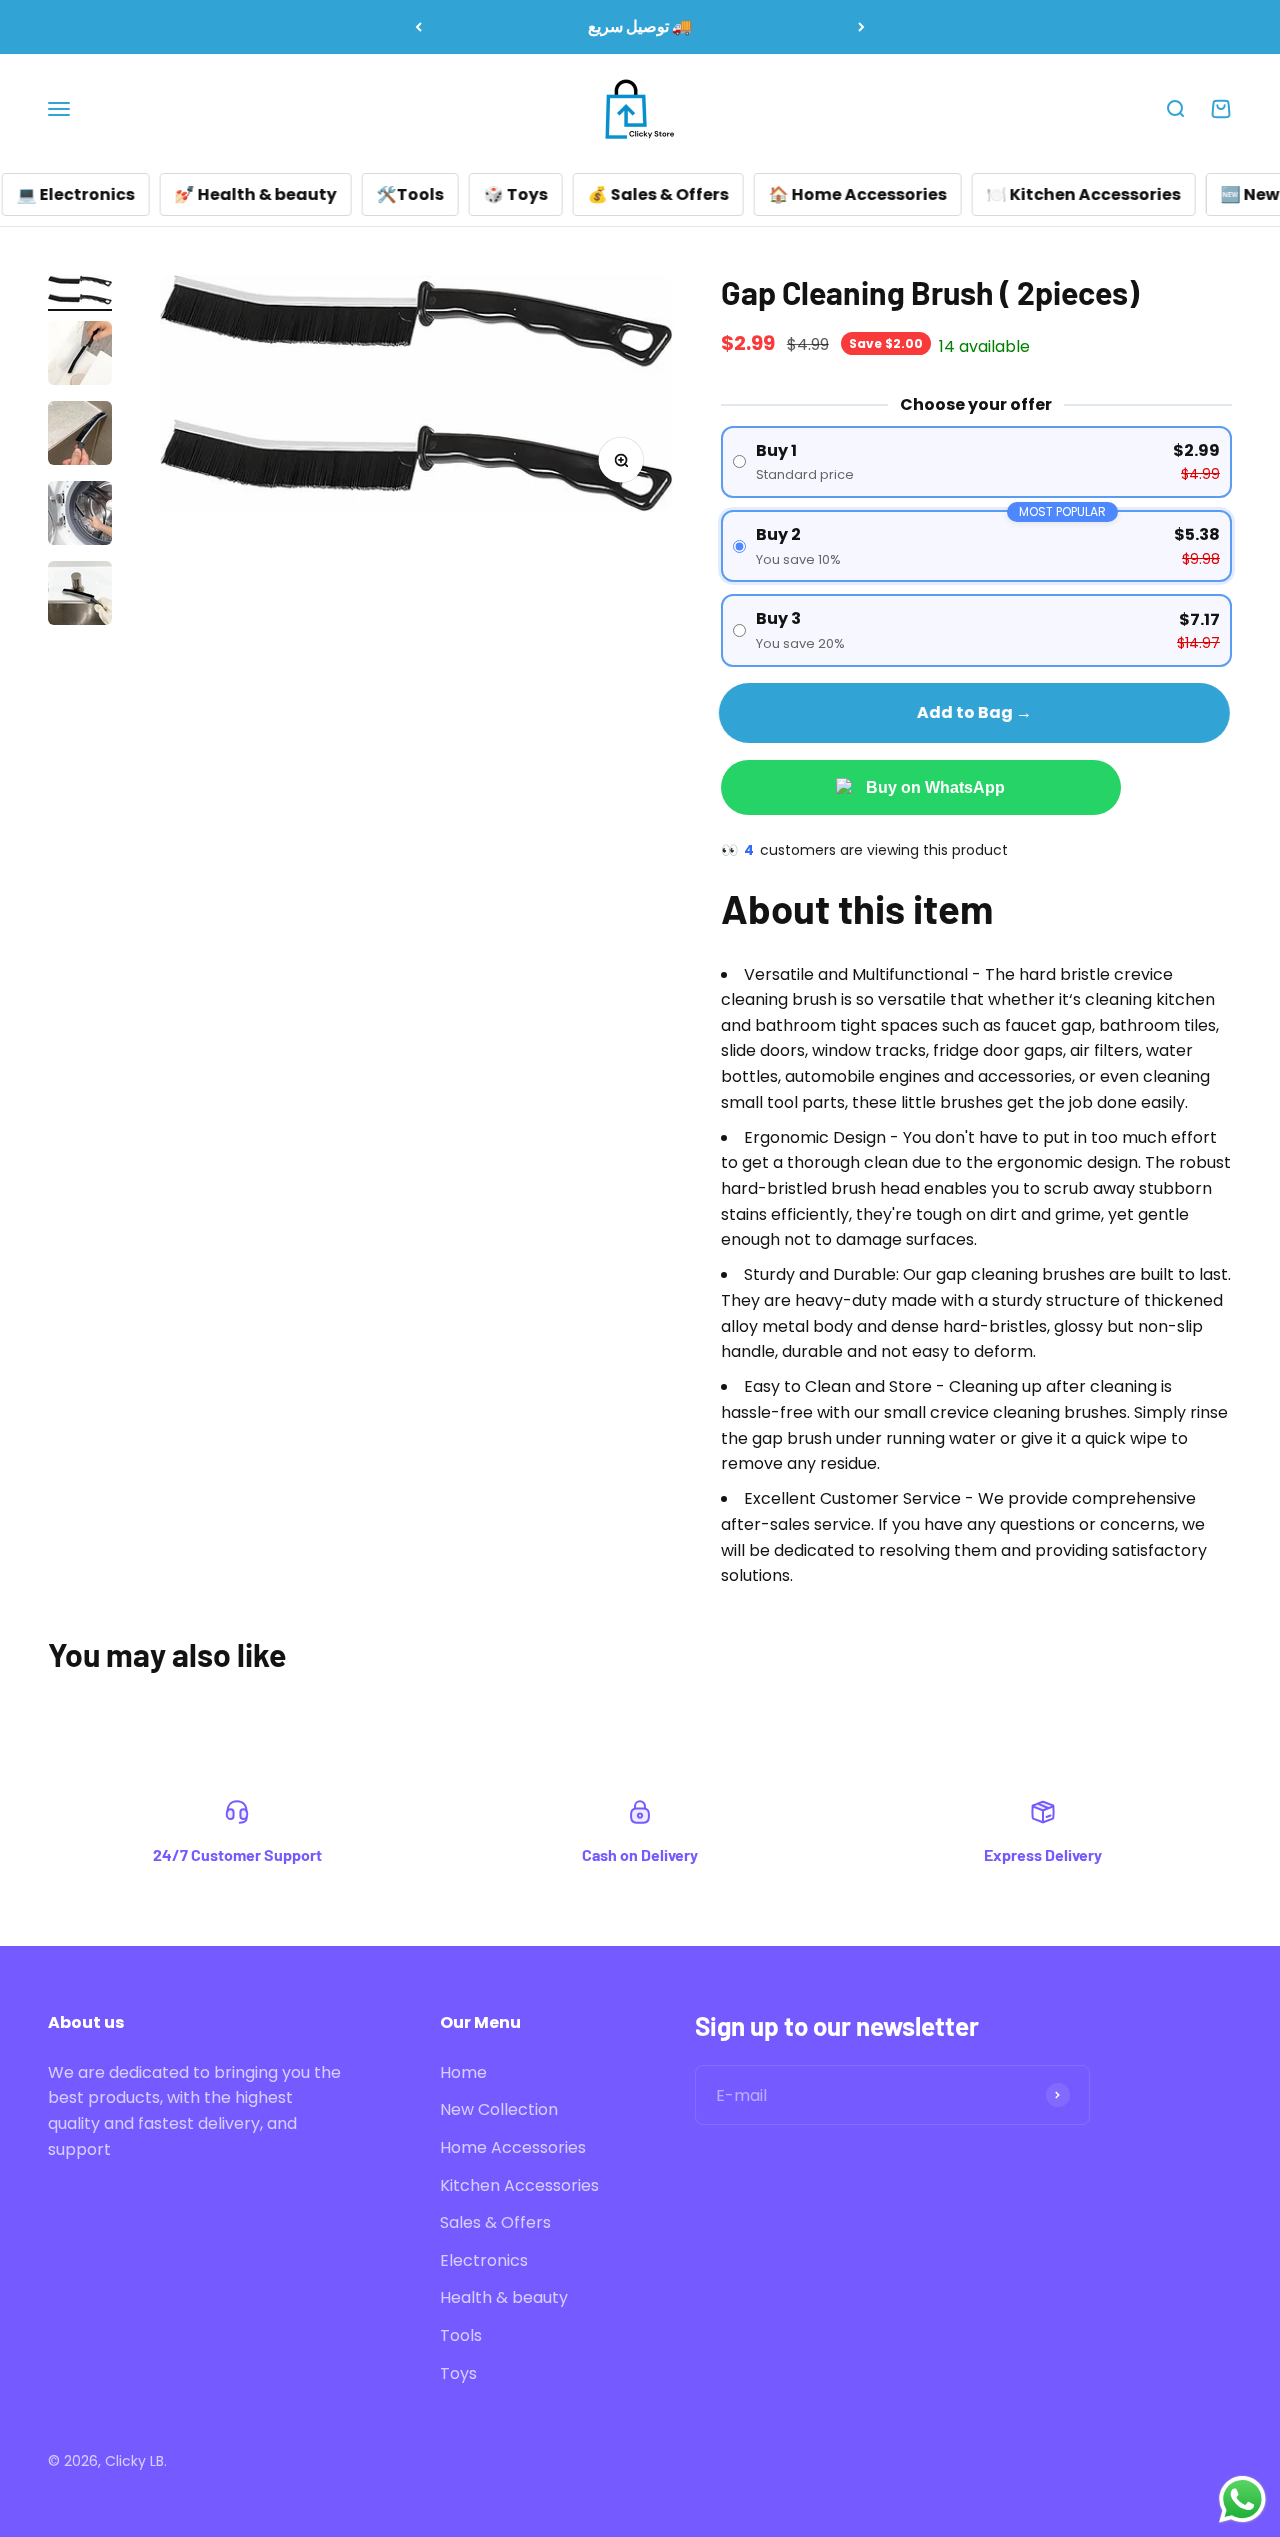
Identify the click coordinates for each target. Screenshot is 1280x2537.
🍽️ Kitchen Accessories (1037, 194)
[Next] (861, 27)
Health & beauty (504, 2297)
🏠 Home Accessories (811, 194)
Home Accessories (513, 2147)
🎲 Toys (469, 194)
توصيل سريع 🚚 (640, 26)
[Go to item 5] (80, 596)
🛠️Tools (363, 194)
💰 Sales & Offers (611, 194)
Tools (461, 2335)
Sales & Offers (495, 2222)
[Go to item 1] (80, 293)
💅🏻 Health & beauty (209, 194)
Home (463, 2072)
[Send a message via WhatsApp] (1242, 2499)
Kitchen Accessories (519, 2185)
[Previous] (418, 27)
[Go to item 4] (80, 516)
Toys (458, 2373)
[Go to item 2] (80, 356)
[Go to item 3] (80, 436)
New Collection (499, 2109)
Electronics (484, 2260)
